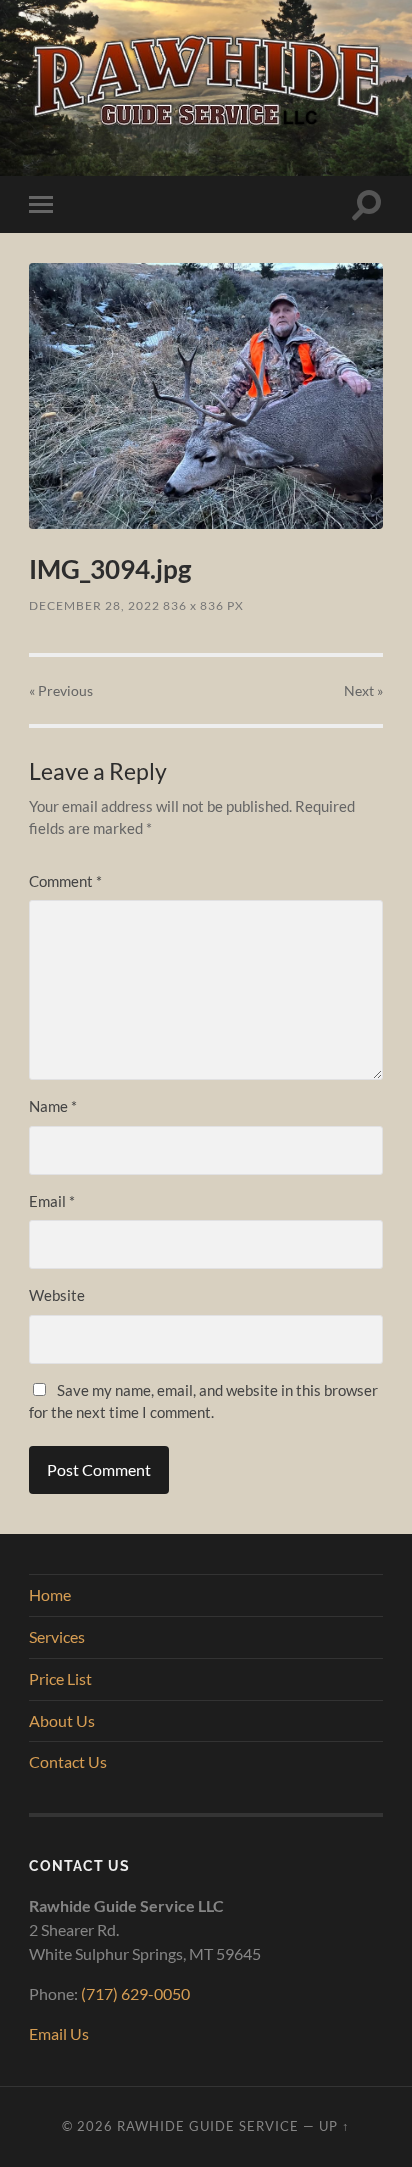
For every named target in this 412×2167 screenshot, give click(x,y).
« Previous (61, 690)
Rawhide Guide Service (208, 2126)
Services (57, 1636)
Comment (65, 881)
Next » (363, 690)
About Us (62, 1720)
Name (53, 1106)
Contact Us (68, 1761)
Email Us (59, 2033)
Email (52, 1201)
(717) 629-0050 (135, 1993)
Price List (60, 1678)
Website (57, 1295)
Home (50, 1594)
